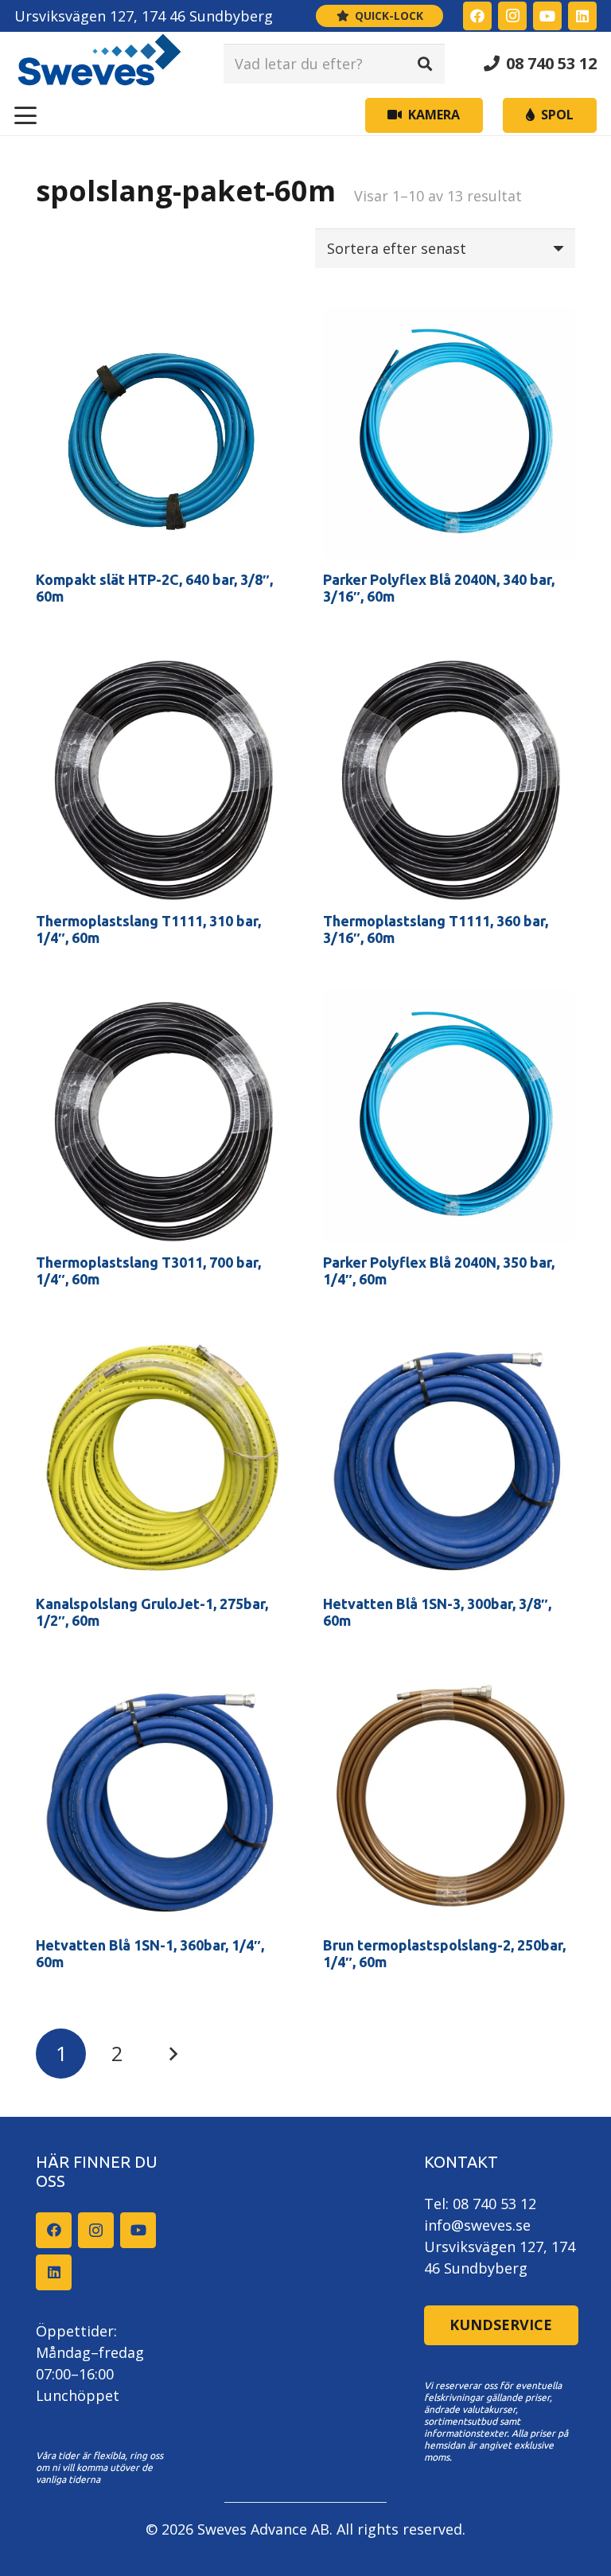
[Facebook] (477, 16)
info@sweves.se (477, 2225)
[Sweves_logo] (99, 64)
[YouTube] (547, 16)
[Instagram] (512, 16)
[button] (26, 115)
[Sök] (425, 64)
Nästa (172, 2054)
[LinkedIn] (582, 16)
